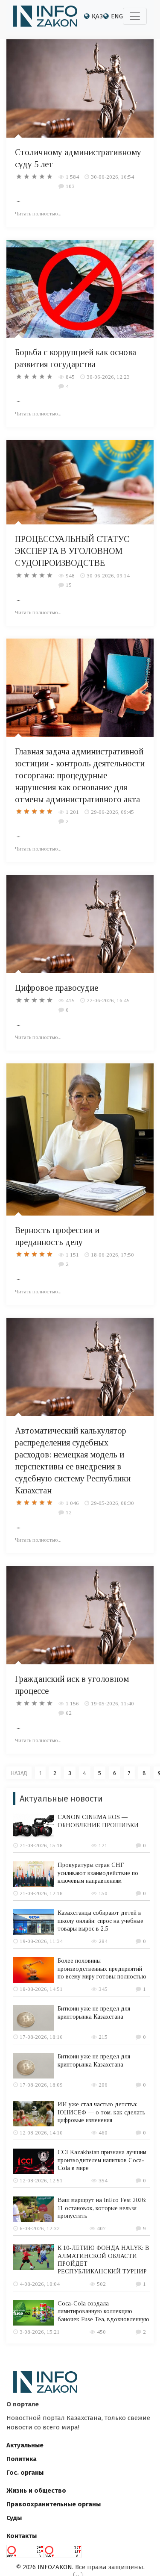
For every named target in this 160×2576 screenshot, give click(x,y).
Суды (14, 2518)
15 (69, 585)
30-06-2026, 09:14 (108, 576)
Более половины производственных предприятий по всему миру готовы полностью (102, 1968)
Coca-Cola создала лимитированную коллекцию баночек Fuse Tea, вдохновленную (103, 2311)
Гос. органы (25, 2473)
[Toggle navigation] (135, 16)
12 (69, 1512)
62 (69, 1713)
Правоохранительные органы (54, 2504)
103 (70, 186)
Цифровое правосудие (57, 988)
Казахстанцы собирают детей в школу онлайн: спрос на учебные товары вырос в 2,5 (100, 1921)
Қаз (97, 16)
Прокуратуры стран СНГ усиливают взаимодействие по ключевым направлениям (98, 1873)
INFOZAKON (55, 2567)
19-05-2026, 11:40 (112, 1703)
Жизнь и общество (36, 2491)
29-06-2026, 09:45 (112, 812)
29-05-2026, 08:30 (112, 1503)
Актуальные (25, 2445)
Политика (22, 2459)
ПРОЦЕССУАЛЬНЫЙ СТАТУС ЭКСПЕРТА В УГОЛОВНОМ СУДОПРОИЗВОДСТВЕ (72, 551)
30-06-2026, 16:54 (112, 177)
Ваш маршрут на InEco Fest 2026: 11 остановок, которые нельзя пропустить (102, 2208)
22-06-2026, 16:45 (108, 1000)
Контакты (22, 2536)
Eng (117, 16)
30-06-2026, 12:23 (108, 377)
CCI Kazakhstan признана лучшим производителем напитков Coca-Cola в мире (102, 2160)
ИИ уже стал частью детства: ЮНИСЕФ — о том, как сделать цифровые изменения (102, 2112)
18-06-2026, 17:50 (112, 1255)
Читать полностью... (38, 213)
